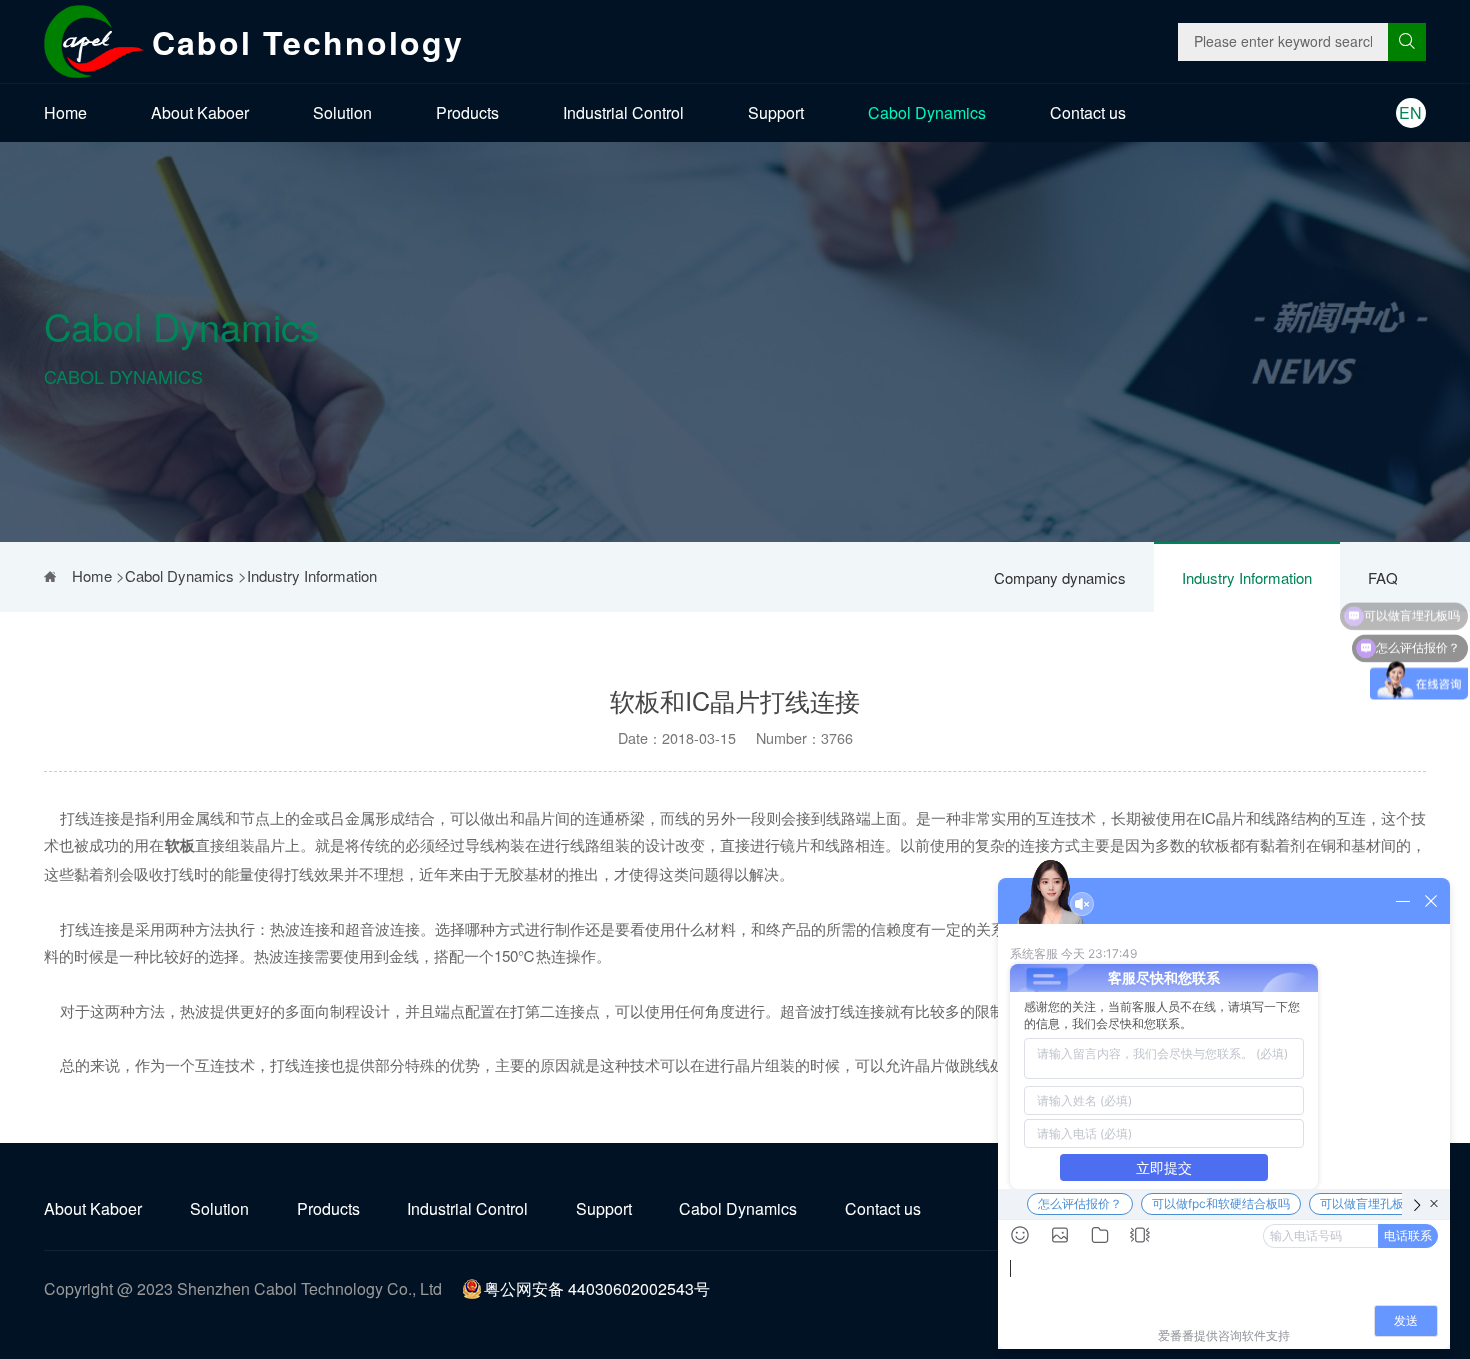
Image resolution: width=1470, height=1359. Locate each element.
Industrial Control (623, 112)
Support (776, 112)
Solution (342, 112)
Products (467, 112)
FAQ (1383, 577)
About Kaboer (200, 112)
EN (1410, 112)
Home (65, 112)
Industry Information (1247, 577)
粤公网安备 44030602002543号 (597, 1288)
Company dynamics (1060, 577)
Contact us (1088, 112)
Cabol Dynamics (927, 112)
